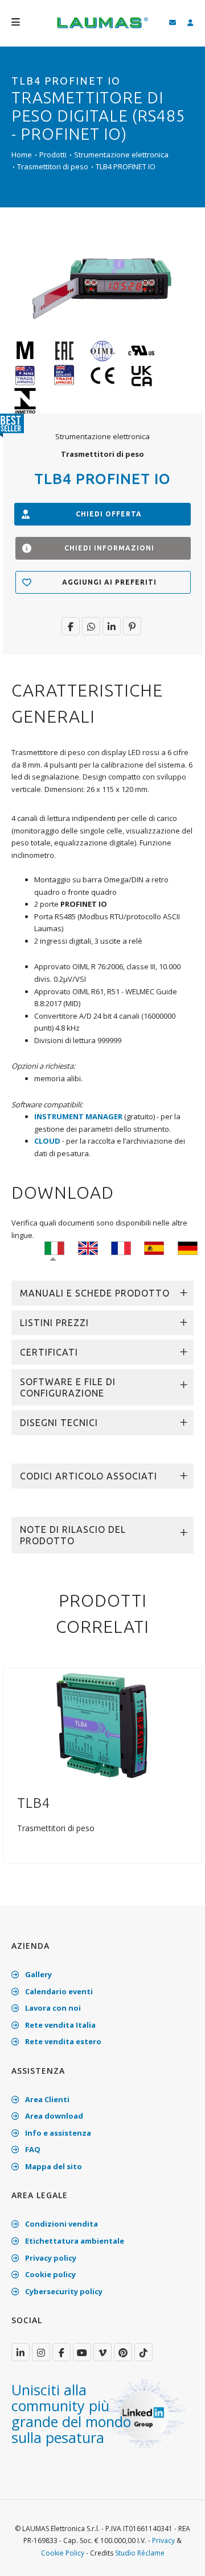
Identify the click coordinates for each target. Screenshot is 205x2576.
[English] (88, 1248)
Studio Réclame (140, 2553)
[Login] (190, 23)
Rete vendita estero (62, 2041)
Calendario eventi (58, 1991)
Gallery (38, 1974)
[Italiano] (54, 1248)
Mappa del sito (53, 2166)
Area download (53, 2116)
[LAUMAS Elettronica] (20, 2352)
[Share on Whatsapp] (91, 626)
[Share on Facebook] (71, 626)
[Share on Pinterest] (132, 626)
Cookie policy (50, 2274)
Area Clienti (46, 2099)
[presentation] (13, 1772)
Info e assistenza (57, 2133)
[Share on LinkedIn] (112, 626)
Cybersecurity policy (63, 2291)
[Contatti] (173, 23)
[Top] (179, 2556)
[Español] (154, 1248)
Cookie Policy (63, 2553)
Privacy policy (50, 2258)
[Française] (121, 1248)
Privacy (163, 2540)
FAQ (32, 2149)
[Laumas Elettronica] (102, 28)
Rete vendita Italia (60, 2025)
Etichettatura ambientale (74, 2241)
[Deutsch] (188, 1248)
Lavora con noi (52, 2008)
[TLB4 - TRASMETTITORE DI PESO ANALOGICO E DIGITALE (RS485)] (102, 1724)
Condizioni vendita (61, 2224)
